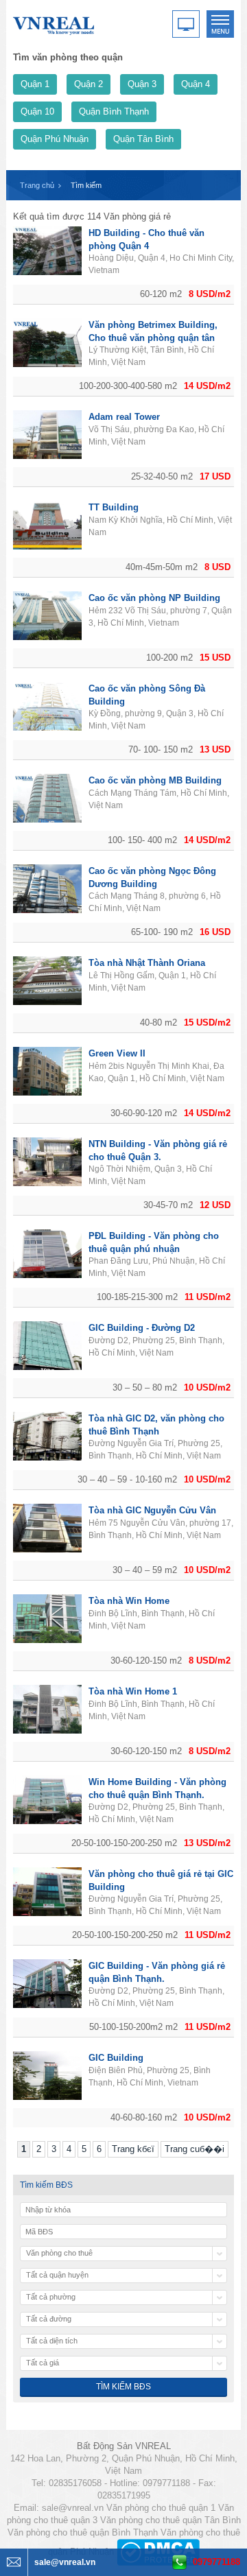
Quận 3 (142, 84)
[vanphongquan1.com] (54, 23)
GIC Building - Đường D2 (142, 1328)
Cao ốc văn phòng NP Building (154, 598)
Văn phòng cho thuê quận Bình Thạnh (83, 2532)
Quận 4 (196, 84)
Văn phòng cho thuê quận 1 (161, 2508)
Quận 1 (35, 84)
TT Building (114, 507)
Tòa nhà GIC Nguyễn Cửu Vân (152, 1510)
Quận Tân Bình (143, 139)
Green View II (117, 1053)
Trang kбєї (133, 2149)
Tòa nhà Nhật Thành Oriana (147, 963)
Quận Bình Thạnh (114, 111)
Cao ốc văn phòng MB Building (155, 780)
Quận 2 (89, 84)
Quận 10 (37, 111)
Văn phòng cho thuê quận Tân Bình (170, 2520)
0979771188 (216, 2562)
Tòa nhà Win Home (129, 1601)
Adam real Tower (124, 417)
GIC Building (116, 2058)
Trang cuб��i (195, 2149)
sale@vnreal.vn (73, 2508)
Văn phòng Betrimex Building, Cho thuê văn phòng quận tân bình (153, 338)
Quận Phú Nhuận (55, 139)
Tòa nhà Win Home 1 (133, 1691)
